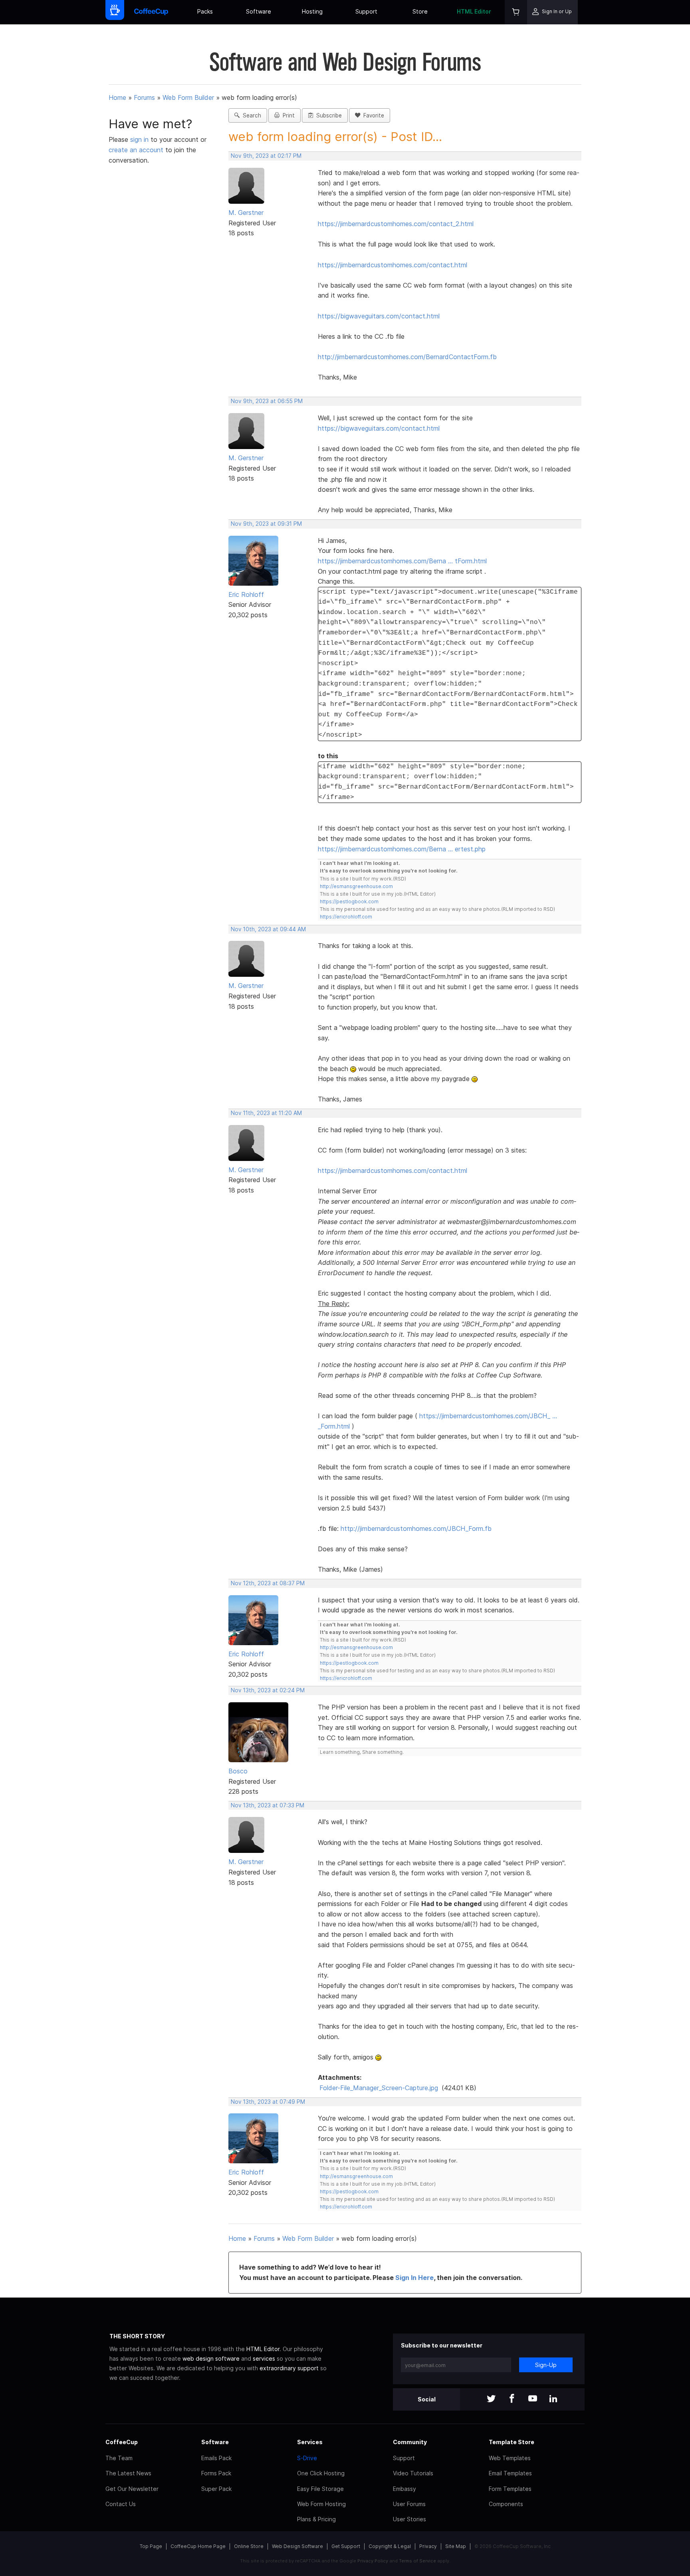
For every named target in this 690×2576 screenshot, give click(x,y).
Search (250, 115)
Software (259, 11)
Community (410, 2442)
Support (366, 11)
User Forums (409, 2504)
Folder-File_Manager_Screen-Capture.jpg (379, 2088)
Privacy (428, 2546)
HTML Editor (474, 11)
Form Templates (510, 2489)
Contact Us (121, 2504)
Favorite (372, 115)
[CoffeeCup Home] (151, 12)
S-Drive (307, 2458)
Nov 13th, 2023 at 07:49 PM (268, 2102)
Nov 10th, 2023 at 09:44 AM (268, 929)
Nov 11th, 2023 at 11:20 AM (266, 1113)
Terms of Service (417, 2561)
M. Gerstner (246, 213)
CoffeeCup (122, 2442)
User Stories (409, 2519)
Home (117, 97)
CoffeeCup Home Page (198, 2546)
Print (287, 115)
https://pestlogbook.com (349, 901)
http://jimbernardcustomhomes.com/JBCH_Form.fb (416, 1529)
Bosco (238, 1771)
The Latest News (128, 2473)
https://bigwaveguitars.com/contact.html (379, 316)
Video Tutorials (413, 2473)
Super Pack (216, 2489)
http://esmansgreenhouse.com (356, 886)
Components (506, 2504)
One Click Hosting (321, 2473)
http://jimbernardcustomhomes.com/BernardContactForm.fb (407, 357)
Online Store (249, 2546)
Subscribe (327, 115)
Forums (144, 97)
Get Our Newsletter (132, 2489)
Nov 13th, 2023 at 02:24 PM (268, 1690)
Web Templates (510, 2458)
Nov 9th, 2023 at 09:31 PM (266, 524)
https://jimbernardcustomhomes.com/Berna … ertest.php (402, 849)
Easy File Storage (320, 2489)
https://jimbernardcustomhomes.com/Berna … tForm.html (402, 561)
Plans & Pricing (316, 2519)
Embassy (404, 2489)
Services (310, 2442)
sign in (140, 139)
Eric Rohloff (246, 594)
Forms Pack (216, 2473)
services (264, 2358)
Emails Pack (216, 2458)
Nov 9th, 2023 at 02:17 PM (266, 156)
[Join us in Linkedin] (553, 2399)
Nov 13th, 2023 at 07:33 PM (268, 1805)
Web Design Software (297, 2546)
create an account (136, 150)
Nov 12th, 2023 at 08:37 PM (268, 1583)
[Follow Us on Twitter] (491, 2399)
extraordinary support (289, 2368)
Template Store (512, 2442)
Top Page (151, 2546)
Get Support (346, 2546)
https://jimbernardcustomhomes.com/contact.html (393, 265)
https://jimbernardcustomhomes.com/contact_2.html (396, 224)
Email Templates (510, 2473)
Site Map (456, 2546)
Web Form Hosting (321, 2504)
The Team (119, 2458)
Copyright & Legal (390, 2546)
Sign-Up (546, 2365)
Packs (205, 11)
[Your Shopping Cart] (516, 12)
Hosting (312, 11)
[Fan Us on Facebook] (512, 2399)
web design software (211, 2358)
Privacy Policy (373, 2561)
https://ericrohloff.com (346, 917)
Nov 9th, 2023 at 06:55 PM (267, 401)
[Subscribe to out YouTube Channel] (533, 2399)
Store (420, 11)
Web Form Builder (188, 97)
